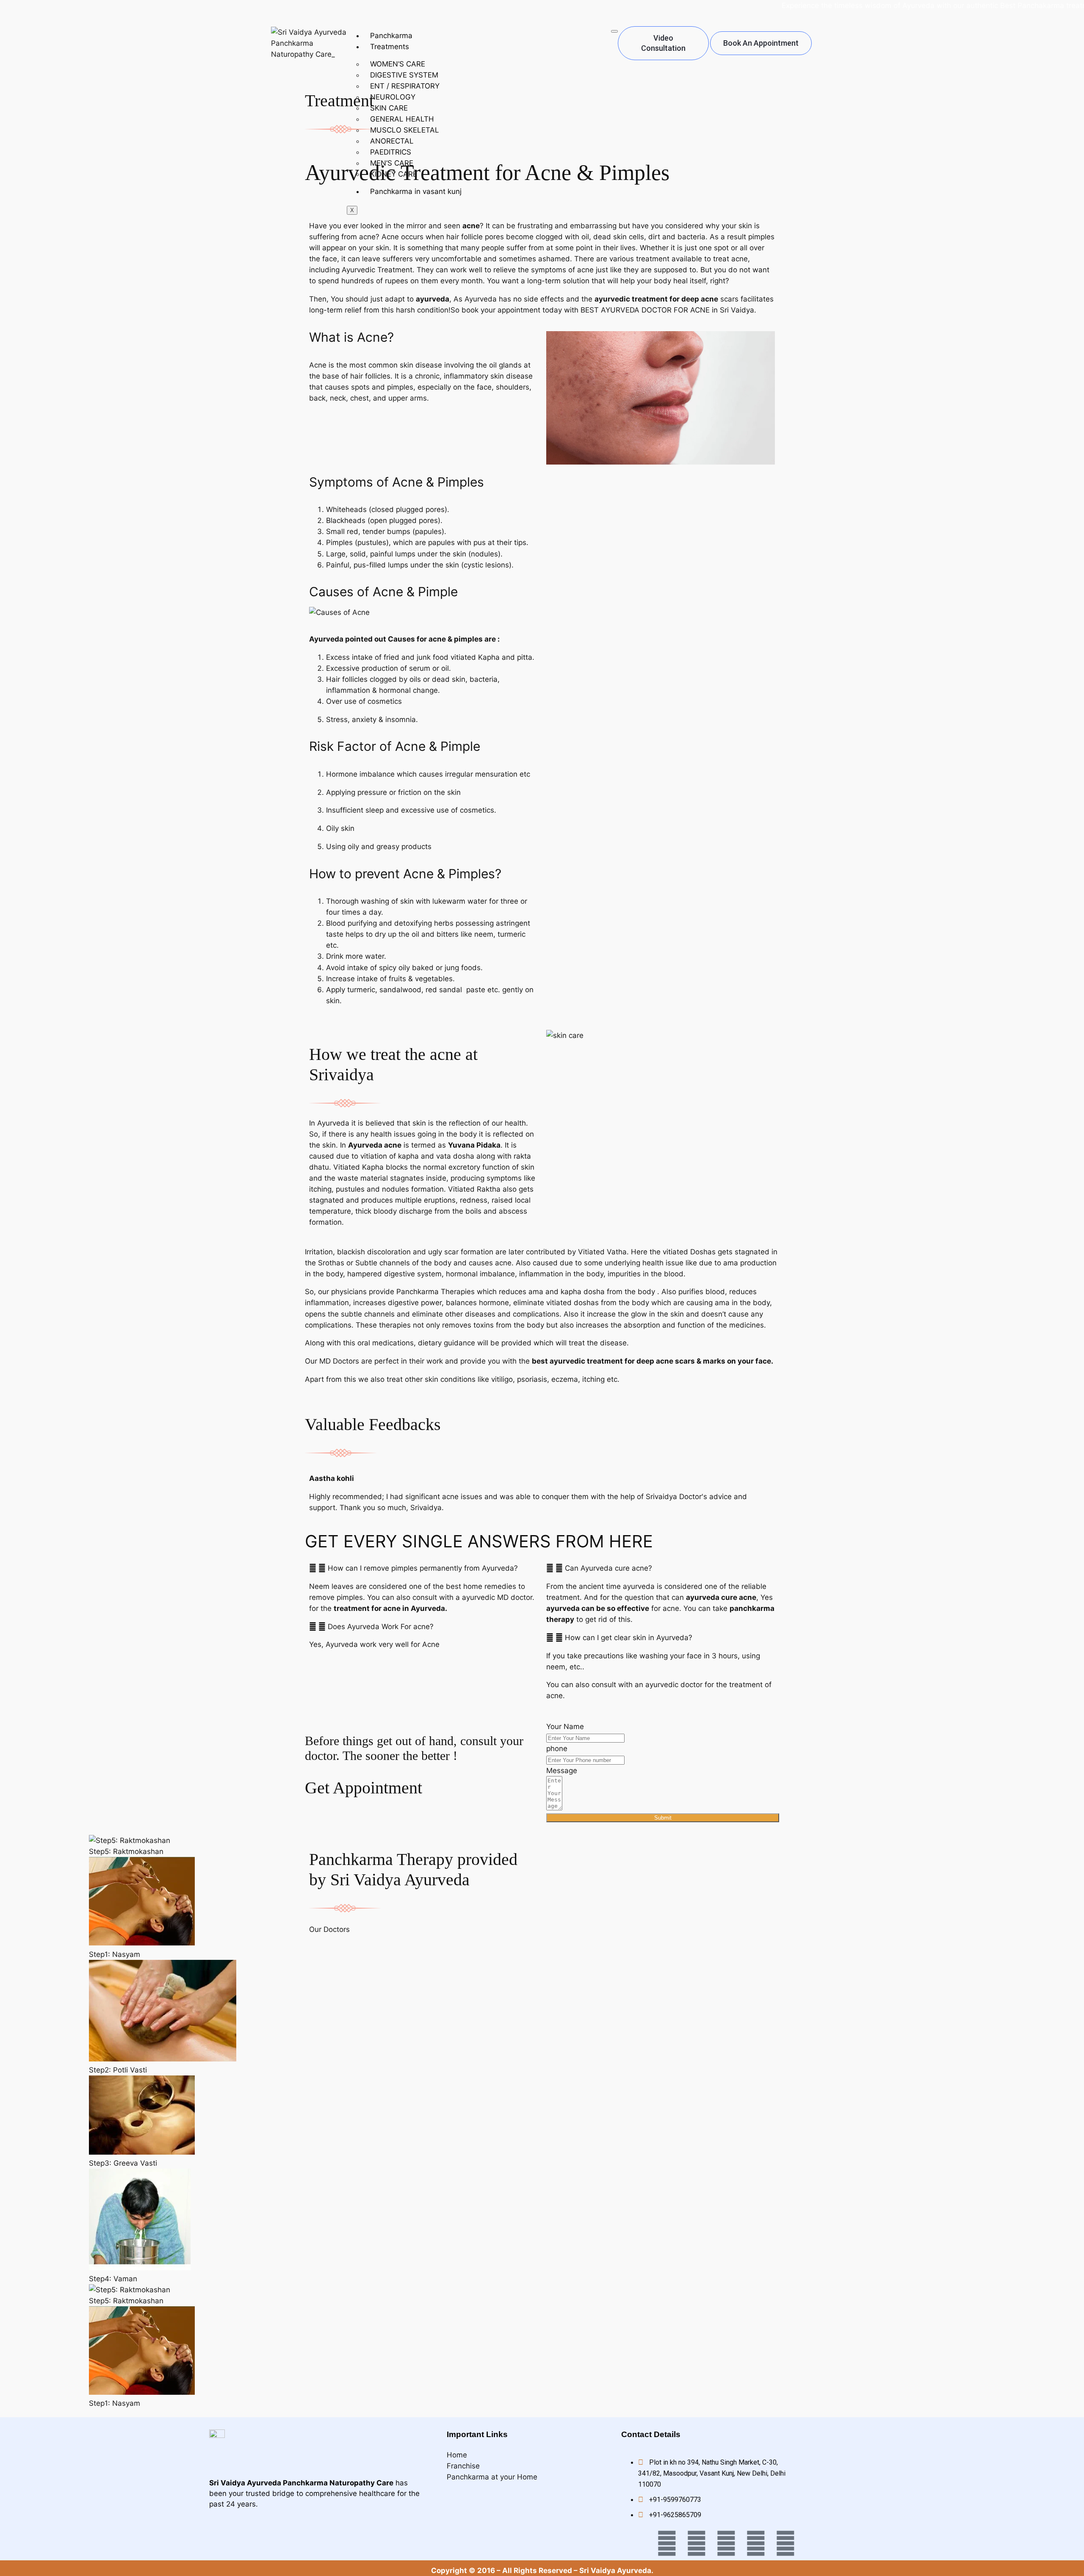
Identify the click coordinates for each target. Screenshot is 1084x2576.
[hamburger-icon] (614, 31)
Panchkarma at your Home (492, 2477)
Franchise (463, 2466)
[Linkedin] (756, 2543)
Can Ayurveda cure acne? (608, 1568)
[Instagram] (726, 2543)
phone (557, 1749)
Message (562, 1771)
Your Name (565, 1727)
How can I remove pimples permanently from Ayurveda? (423, 1568)
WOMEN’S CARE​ (398, 64)
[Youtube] (697, 2543)
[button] (423, 1568)
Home (457, 2455)
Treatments (390, 47)
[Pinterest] (785, 2543)
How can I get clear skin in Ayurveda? (629, 1638)
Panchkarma (391, 36)
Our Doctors (329, 1929)
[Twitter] (667, 2543)
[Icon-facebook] (637, 2543)
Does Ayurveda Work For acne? (381, 1627)
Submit (663, 1818)
